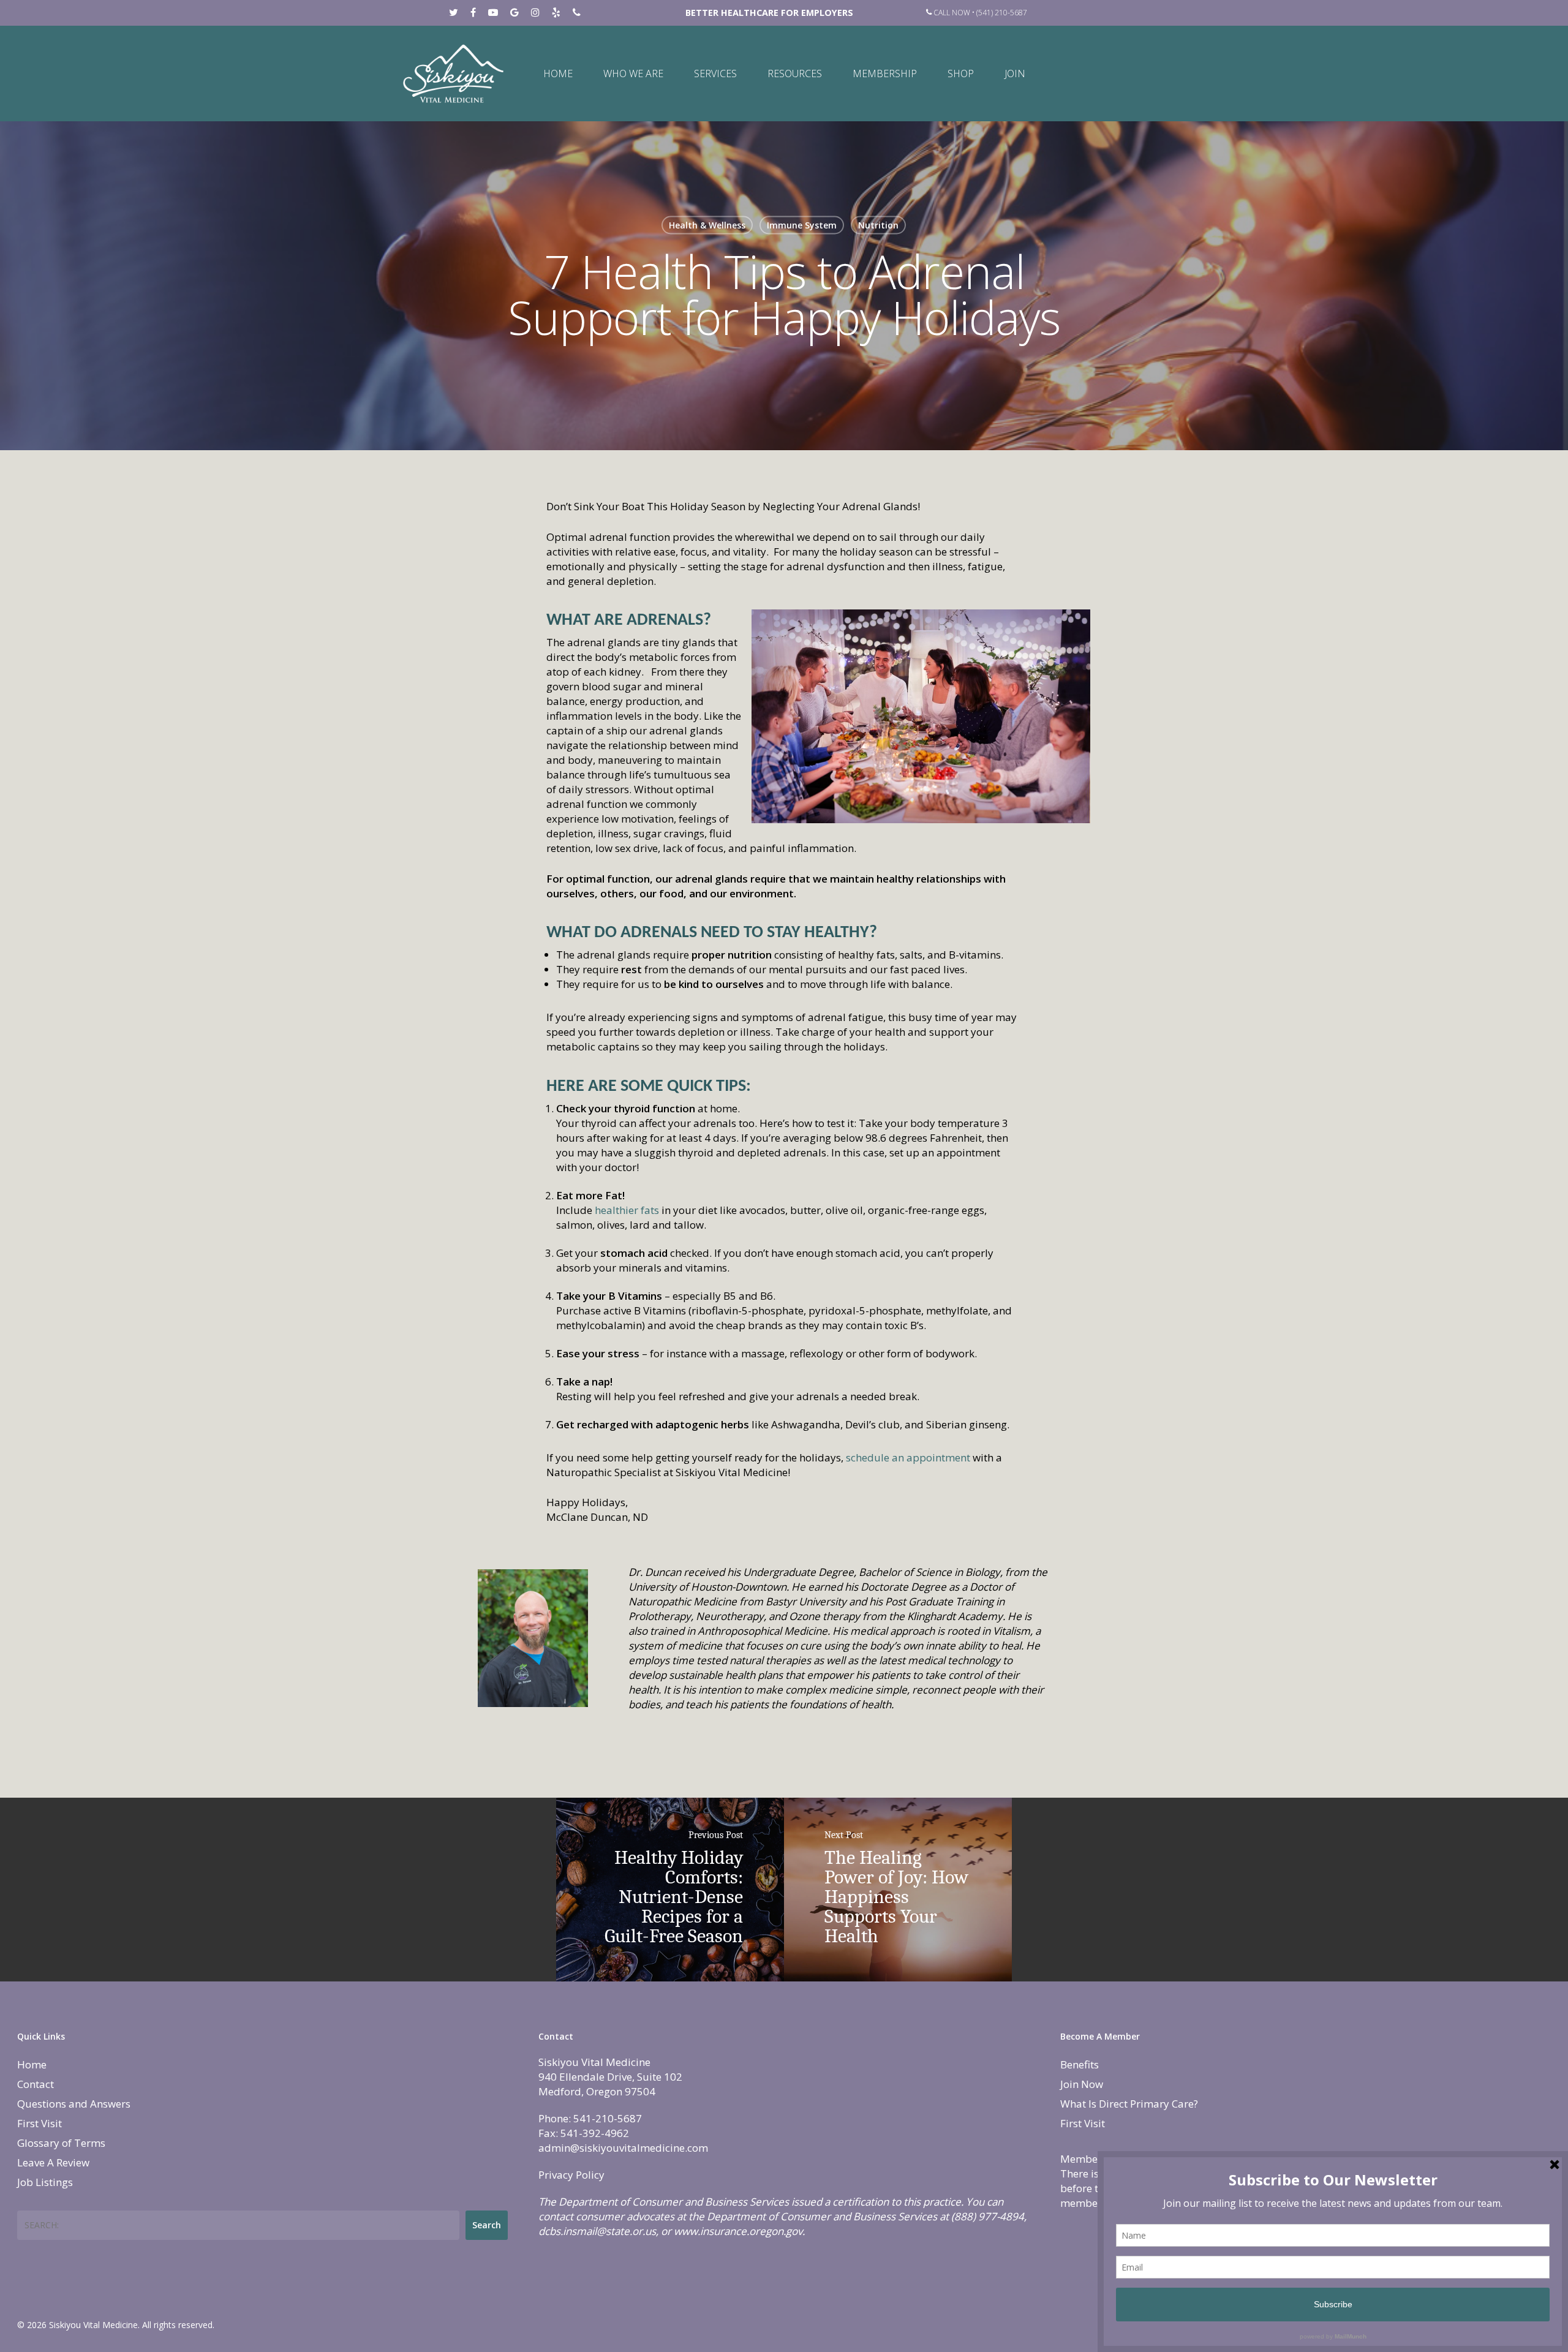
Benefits (1080, 2064)
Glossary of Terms (61, 2143)
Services (715, 73)
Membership (885, 73)
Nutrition (878, 225)
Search (487, 2225)
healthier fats (628, 1210)
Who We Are (633, 73)
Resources (795, 73)
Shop (961, 73)
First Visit (40, 2123)
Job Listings (45, 2182)
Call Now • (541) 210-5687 (979, 13)
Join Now (1082, 2084)
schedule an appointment (907, 1457)
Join (1015, 73)
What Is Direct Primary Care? (1129, 2104)
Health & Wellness (707, 225)
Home (558, 73)
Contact (36, 2084)
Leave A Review (53, 2162)
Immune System (802, 225)
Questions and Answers (74, 2104)
